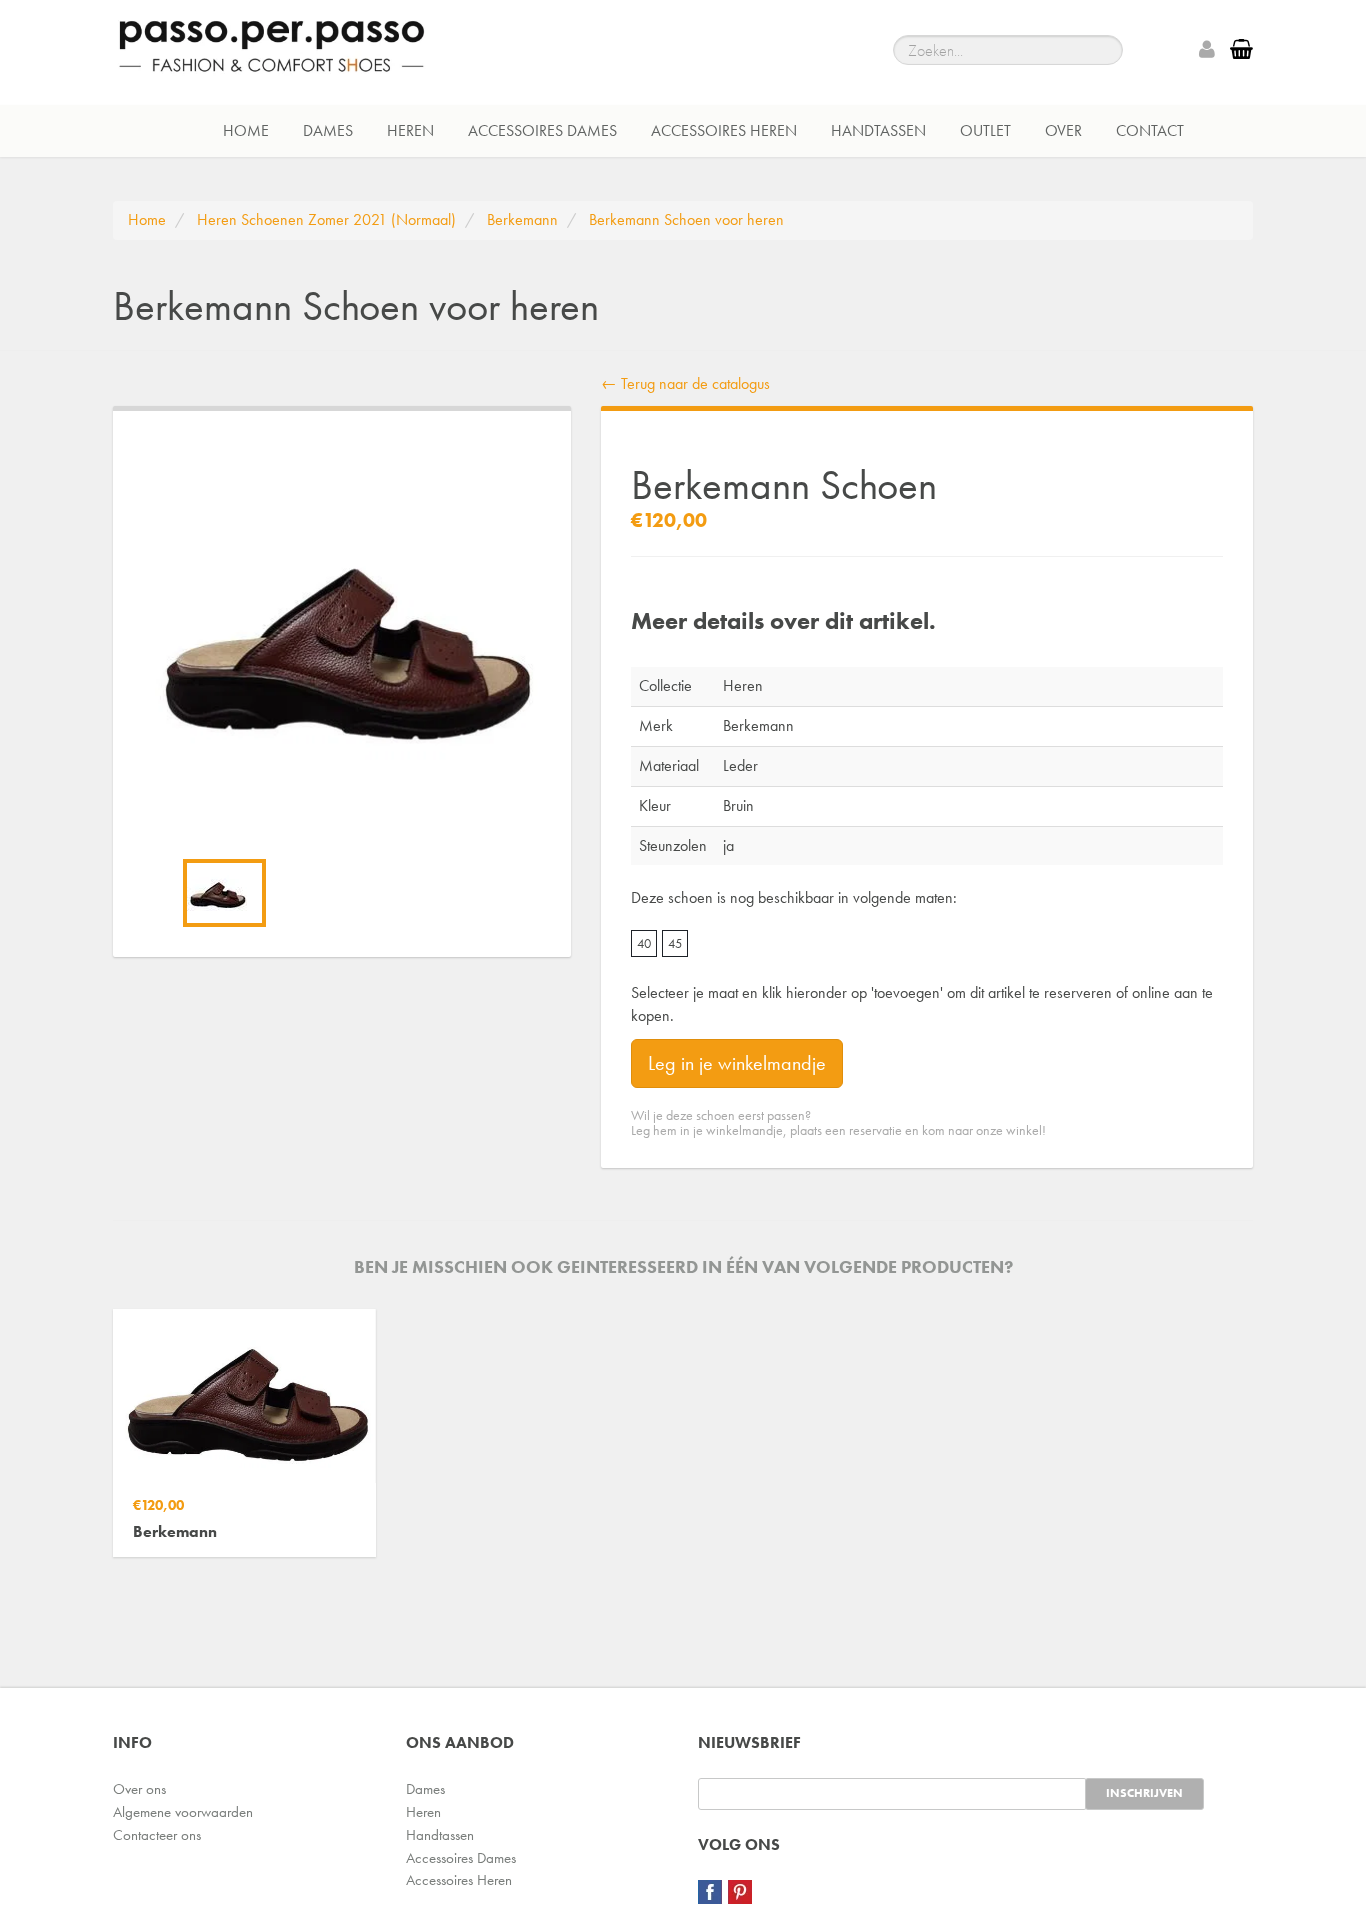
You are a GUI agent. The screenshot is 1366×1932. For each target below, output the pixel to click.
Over (1063, 130)
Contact (1150, 130)
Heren (410, 130)
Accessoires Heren (724, 130)
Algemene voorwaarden (183, 1812)
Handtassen (878, 130)
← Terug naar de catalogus (685, 383)
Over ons (139, 1789)
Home (246, 130)
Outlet (985, 130)
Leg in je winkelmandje (737, 1063)
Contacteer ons (157, 1835)
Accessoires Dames (542, 130)
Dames (328, 130)
